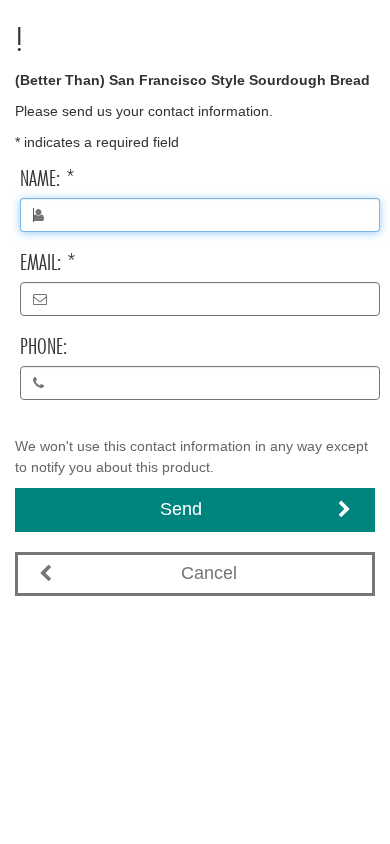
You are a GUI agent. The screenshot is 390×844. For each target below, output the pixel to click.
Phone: (43, 346)
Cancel (209, 573)
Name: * (47, 178)
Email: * (48, 262)
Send (181, 509)
